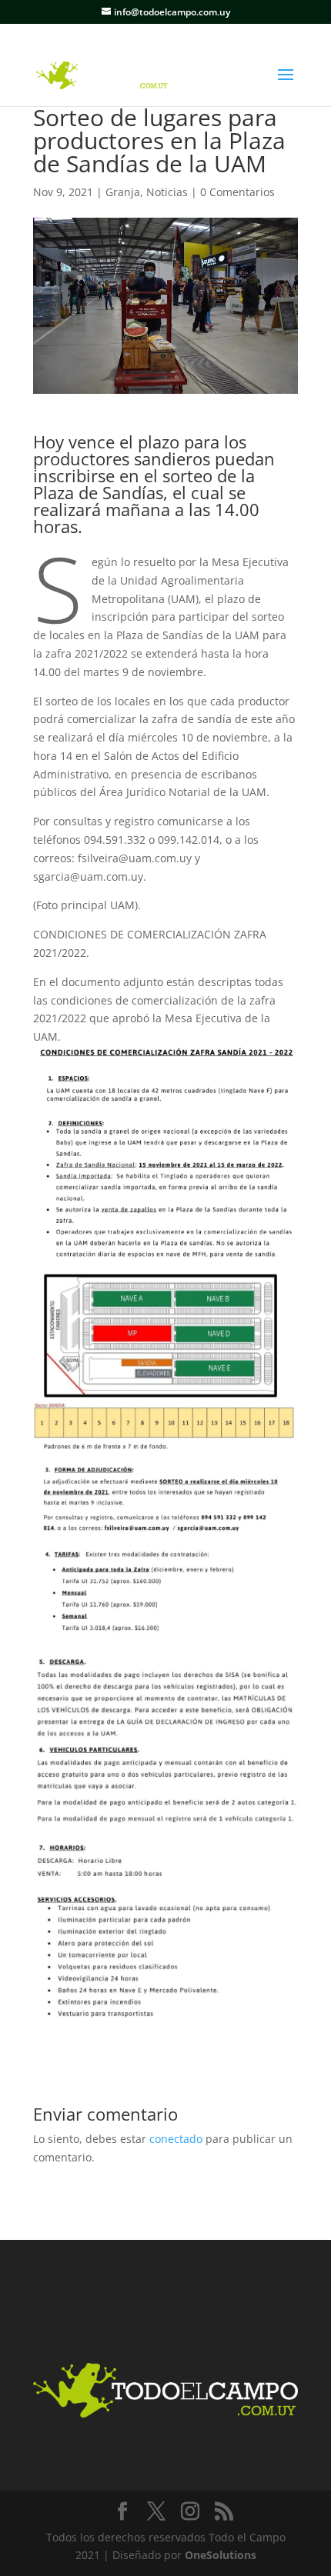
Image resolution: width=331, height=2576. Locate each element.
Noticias (167, 192)
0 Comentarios (237, 192)
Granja (123, 192)
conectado (176, 2139)
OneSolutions (221, 2555)
